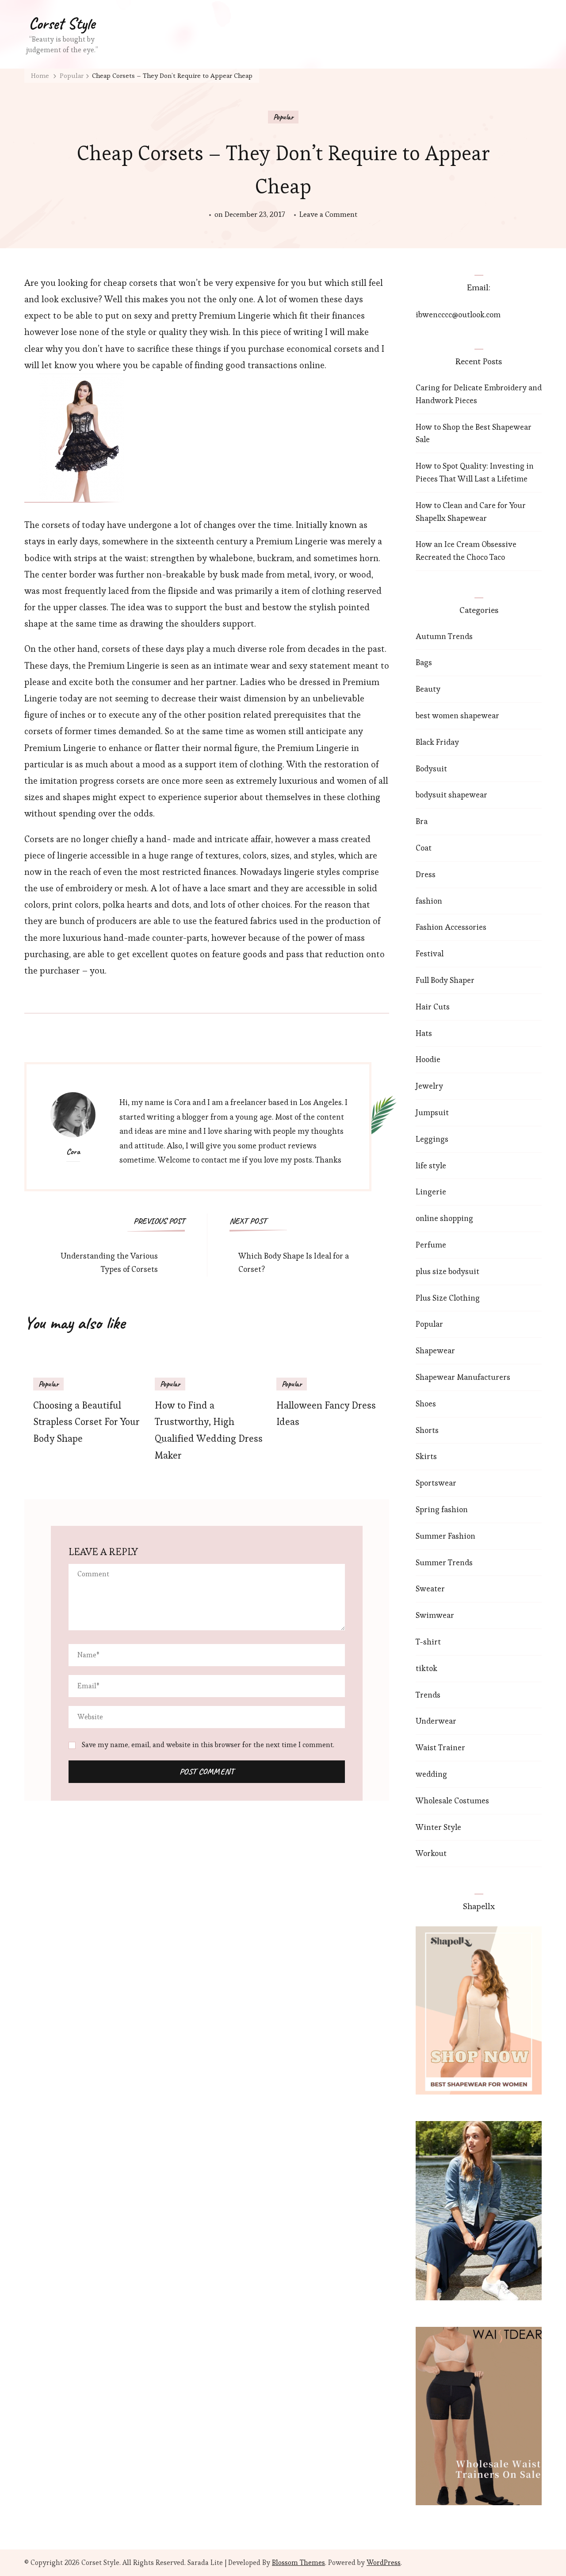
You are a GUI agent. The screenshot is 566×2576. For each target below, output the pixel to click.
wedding (431, 1774)
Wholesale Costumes (452, 1800)
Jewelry (429, 1086)
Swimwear (435, 1615)
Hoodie (428, 1059)
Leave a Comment (328, 215)
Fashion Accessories (451, 927)
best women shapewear (457, 715)
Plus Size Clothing (448, 1298)
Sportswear (436, 1483)
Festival (430, 953)
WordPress (384, 2563)
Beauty (428, 689)
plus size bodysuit (447, 1271)
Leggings (432, 1139)
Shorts (427, 1430)
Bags (424, 662)
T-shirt (428, 1642)
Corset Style (62, 23)
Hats (424, 1033)
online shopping (444, 1218)
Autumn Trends (444, 636)
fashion (429, 901)
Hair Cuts (433, 1007)
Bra (422, 821)
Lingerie (431, 1192)
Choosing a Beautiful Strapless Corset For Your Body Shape (86, 1422)
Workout (431, 1853)
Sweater (430, 1588)
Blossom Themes (298, 2563)
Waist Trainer (440, 1747)
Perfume (431, 1245)
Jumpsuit (432, 1112)
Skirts (426, 1456)
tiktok (426, 1668)
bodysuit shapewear (451, 795)
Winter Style (438, 1827)
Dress (426, 874)
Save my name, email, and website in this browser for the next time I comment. (208, 1745)
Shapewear (435, 1350)
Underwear (436, 1721)
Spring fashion (442, 1509)
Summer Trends (444, 1562)
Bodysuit (431, 768)
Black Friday (437, 742)
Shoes (426, 1404)
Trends (428, 1695)
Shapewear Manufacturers (463, 1377)
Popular (283, 117)
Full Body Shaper (445, 980)
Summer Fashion (446, 1536)
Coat (424, 848)
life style (431, 1165)
